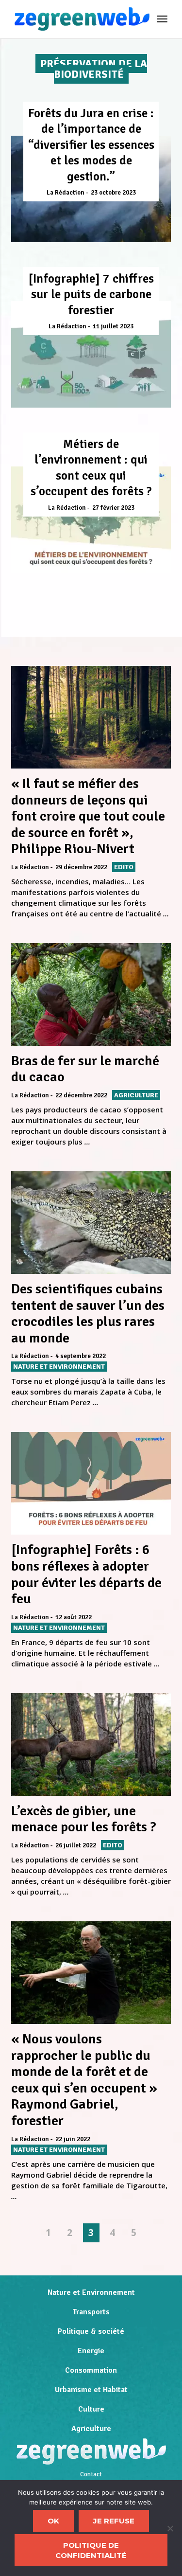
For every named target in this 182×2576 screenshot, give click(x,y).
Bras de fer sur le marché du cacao (85, 1069)
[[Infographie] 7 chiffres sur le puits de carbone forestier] (91, 354)
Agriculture (91, 2429)
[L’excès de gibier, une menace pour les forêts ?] (91, 1744)
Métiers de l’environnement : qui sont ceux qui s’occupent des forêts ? (91, 468)
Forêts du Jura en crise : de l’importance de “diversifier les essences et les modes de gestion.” (91, 145)
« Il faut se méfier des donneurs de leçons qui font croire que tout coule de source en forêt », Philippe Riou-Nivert (88, 816)
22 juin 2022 (73, 2139)
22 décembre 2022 (81, 1095)
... (166, 913)
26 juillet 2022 (76, 1845)
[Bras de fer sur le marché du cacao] (91, 994)
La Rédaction (66, 193)
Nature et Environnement (91, 2292)
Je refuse (114, 2521)
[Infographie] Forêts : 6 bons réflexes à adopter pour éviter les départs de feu (86, 1574)
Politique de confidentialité (91, 2550)
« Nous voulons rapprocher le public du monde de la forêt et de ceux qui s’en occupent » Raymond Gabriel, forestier (84, 2080)
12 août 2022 (74, 1617)
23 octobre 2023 (113, 193)
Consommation (91, 2370)
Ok (53, 2521)
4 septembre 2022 (81, 1356)
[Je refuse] (170, 2528)
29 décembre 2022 (81, 867)
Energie (91, 2351)
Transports (91, 2312)
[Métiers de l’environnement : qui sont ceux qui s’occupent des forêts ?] (91, 520)
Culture (91, 2409)
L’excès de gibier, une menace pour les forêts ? (84, 1819)
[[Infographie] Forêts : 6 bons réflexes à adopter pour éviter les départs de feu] (91, 1483)
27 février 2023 (113, 508)
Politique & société (91, 2331)
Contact (91, 2474)
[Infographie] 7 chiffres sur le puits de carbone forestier (91, 294)
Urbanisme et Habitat (91, 2390)
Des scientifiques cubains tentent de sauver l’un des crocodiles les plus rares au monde (88, 1314)
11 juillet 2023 (113, 326)
